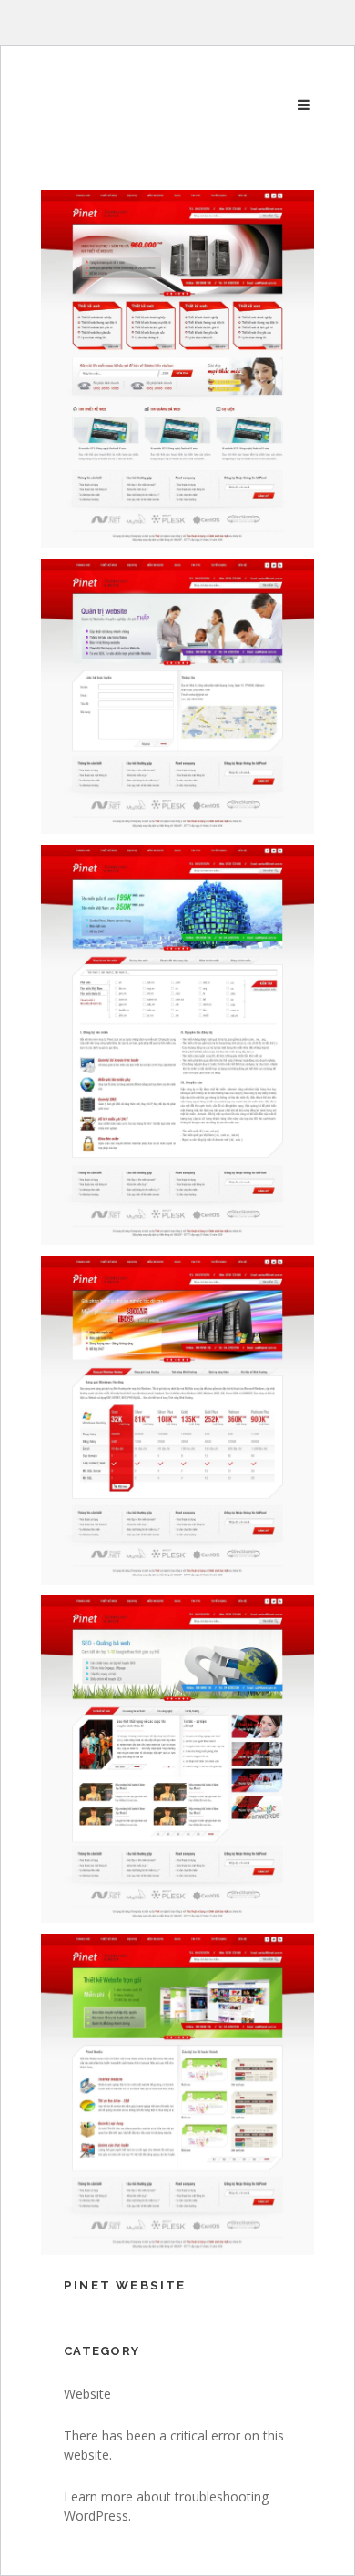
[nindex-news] (177, 1759)
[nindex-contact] (177, 697)
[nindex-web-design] (177, 2094)
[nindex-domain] (177, 1045)
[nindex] (177, 369)
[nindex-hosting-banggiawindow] (177, 1420)
